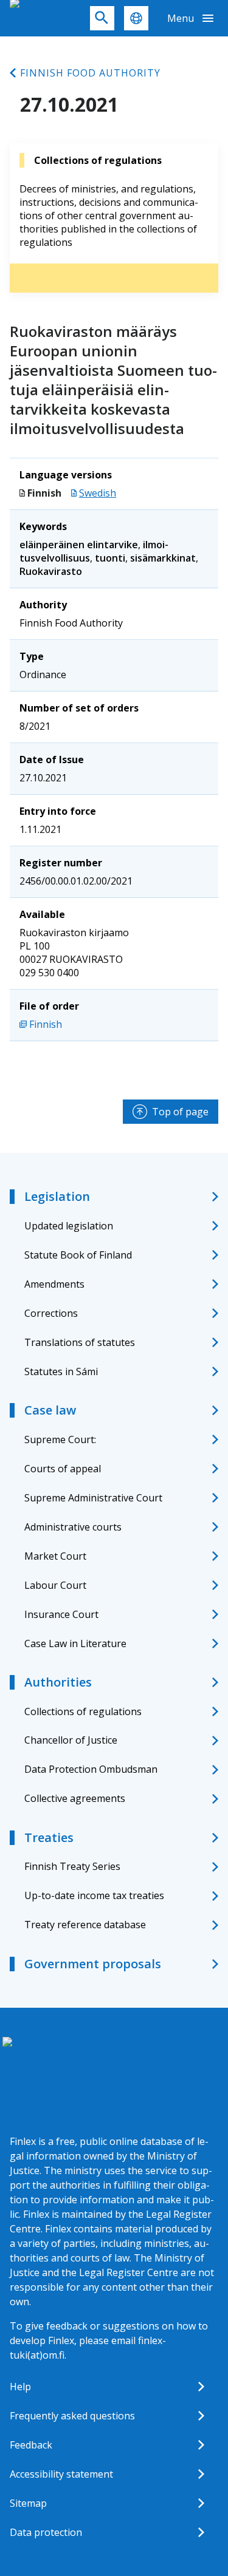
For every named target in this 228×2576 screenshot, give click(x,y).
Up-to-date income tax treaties (94, 1895)
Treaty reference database (85, 1925)
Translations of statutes (80, 1342)
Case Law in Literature (75, 1643)
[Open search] (102, 18)
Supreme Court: (60, 1439)
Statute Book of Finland (78, 1255)
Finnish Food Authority (90, 73)
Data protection (46, 2532)
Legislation (57, 1196)
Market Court (55, 1556)
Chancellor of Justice (71, 1740)
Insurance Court (61, 1614)
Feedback (31, 2445)
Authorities (58, 1682)
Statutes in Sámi (61, 1371)
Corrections (51, 1313)
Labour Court (55, 1585)
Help (20, 2387)
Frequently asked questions (72, 2416)
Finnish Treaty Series (72, 1866)
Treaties (49, 1837)
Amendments (54, 1284)
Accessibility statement (61, 2474)
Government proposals (93, 1964)
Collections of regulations (83, 1711)
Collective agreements (75, 1798)
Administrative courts (73, 1527)
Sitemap (28, 2503)
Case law (50, 1410)
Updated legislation (69, 1226)
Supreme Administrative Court (93, 1498)
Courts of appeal (63, 1469)
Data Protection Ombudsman (91, 1769)
